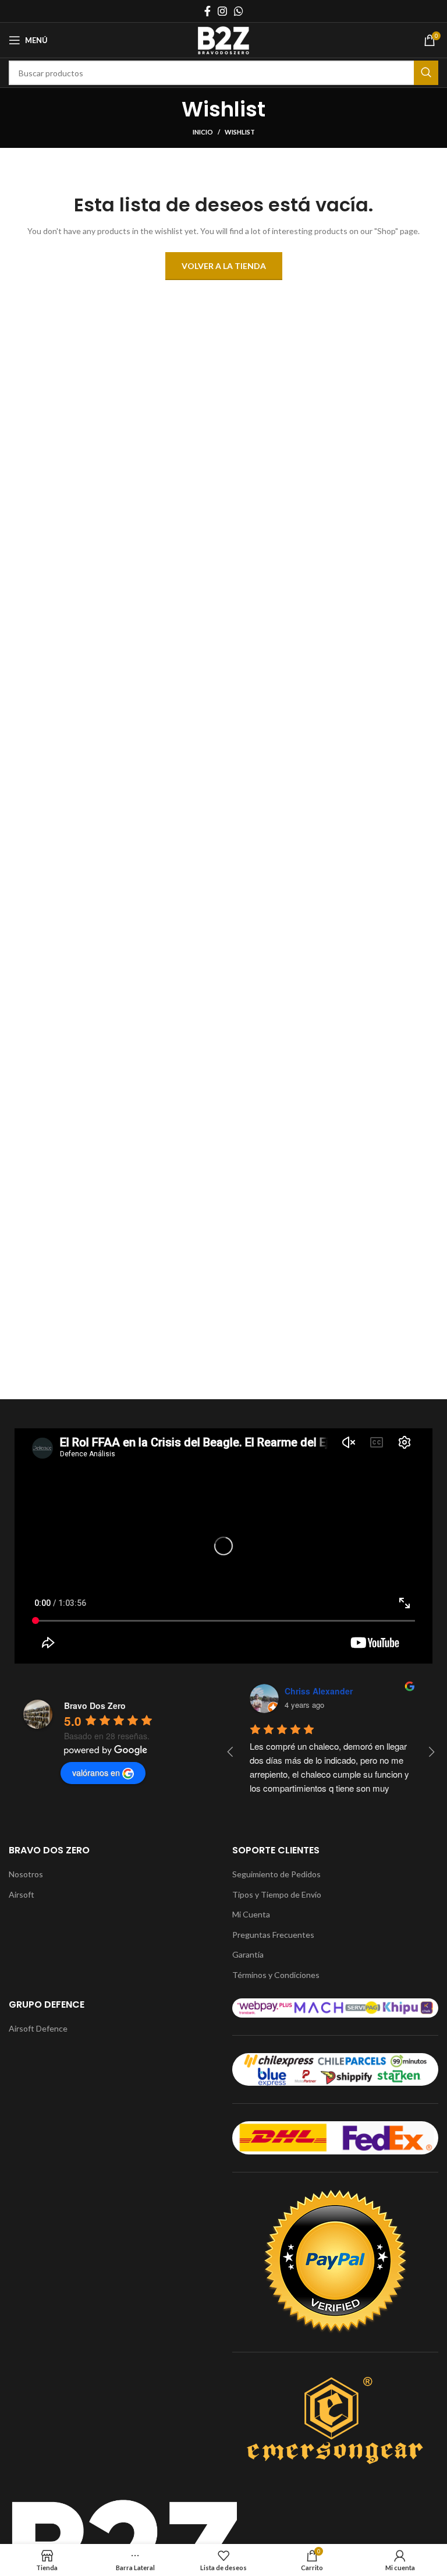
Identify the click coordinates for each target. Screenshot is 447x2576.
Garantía (248, 1954)
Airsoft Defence (38, 2028)
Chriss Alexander (319, 1691)
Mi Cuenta (251, 1914)
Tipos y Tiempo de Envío (277, 1894)
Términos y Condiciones (276, 1975)
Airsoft (22, 1894)
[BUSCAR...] (426, 73)
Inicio (203, 132)
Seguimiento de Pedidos (276, 1874)
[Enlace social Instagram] (222, 11)
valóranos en (96, 1772)
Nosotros (26, 1874)
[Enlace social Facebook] (207, 11)
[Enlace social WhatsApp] (239, 11)
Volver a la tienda (224, 266)
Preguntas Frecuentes (273, 1935)
